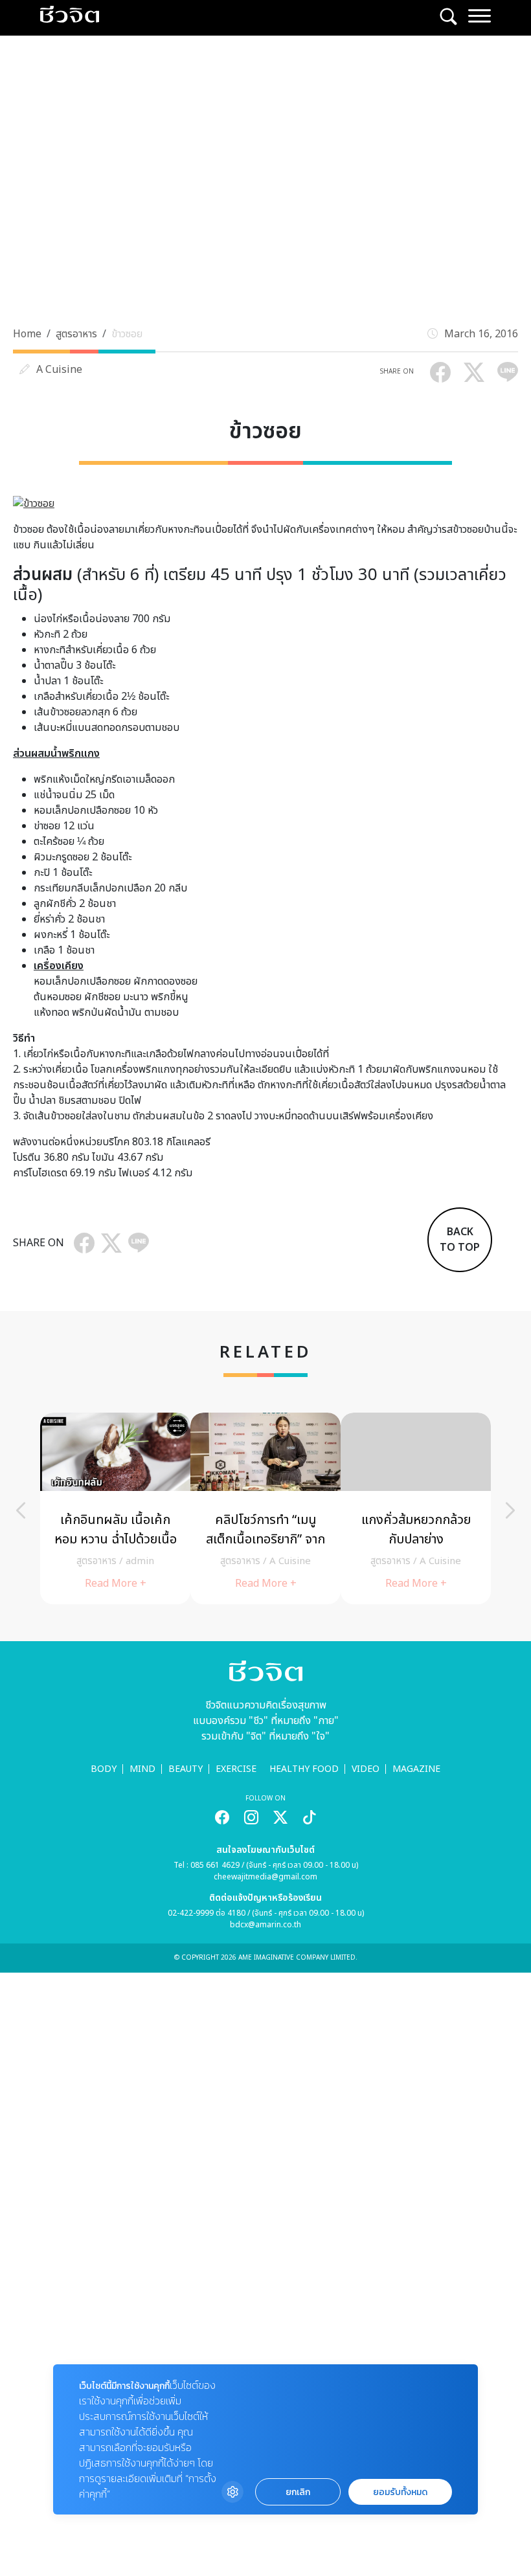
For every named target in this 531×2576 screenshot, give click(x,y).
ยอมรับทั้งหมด (400, 2492)
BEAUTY (186, 1769)
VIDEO (366, 1769)
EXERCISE (236, 1769)
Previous (21, 1510)
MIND (142, 1769)
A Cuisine (59, 370)
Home (27, 334)
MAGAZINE (416, 1769)
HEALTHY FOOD (304, 1769)
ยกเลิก (298, 2492)
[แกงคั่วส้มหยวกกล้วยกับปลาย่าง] (416, 1508)
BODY (104, 1769)
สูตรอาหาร (76, 334)
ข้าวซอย (127, 334)
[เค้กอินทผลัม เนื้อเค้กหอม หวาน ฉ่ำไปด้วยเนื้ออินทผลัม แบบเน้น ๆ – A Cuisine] (115, 1508)
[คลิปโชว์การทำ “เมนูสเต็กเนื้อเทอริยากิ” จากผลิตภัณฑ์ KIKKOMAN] (265, 1508)
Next (510, 1510)
